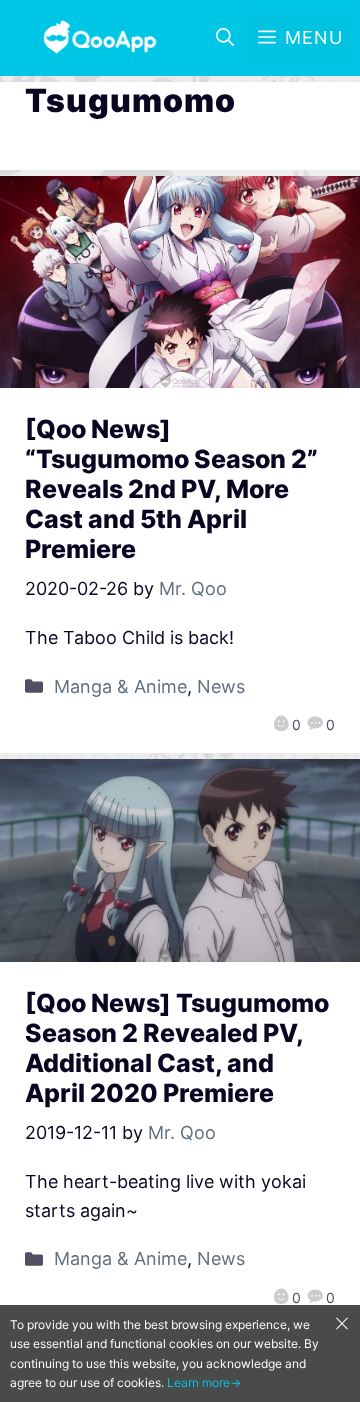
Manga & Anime (120, 686)
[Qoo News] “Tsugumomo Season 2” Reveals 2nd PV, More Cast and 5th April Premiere (171, 489)
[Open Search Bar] (225, 38)
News (221, 686)
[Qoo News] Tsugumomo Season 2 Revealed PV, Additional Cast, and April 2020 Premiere (177, 1048)
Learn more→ (204, 1382)
